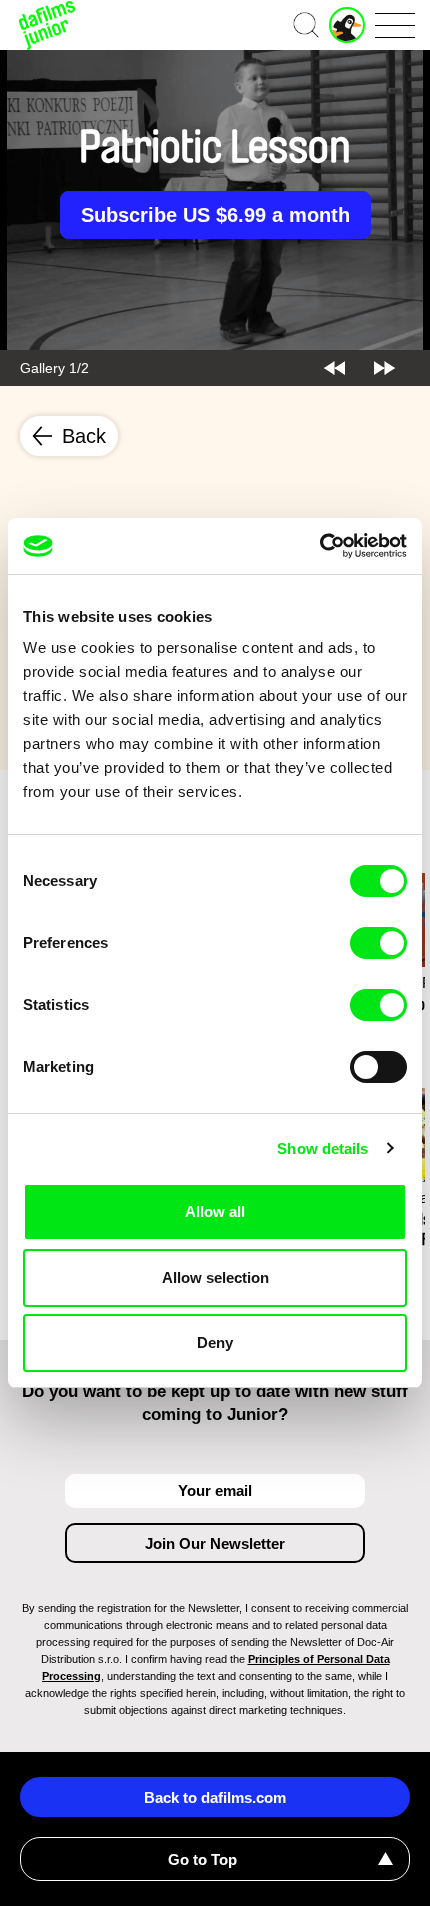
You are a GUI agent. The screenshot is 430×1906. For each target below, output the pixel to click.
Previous (334, 368)
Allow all (215, 1211)
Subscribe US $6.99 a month (215, 215)
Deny (215, 1342)
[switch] (378, 943)
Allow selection (215, 1277)
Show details (322, 1148)
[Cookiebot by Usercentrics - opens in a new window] (319, 546)
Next (384, 368)
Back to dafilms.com (215, 1797)
